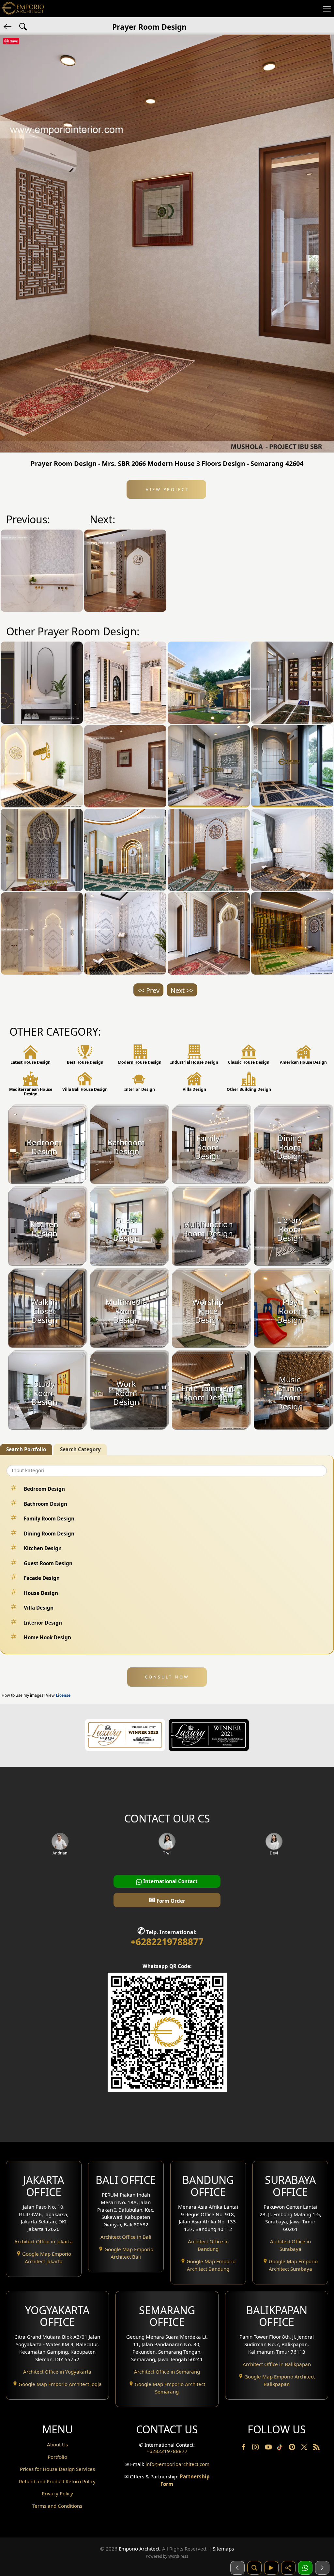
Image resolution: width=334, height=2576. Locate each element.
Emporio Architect (139, 2549)
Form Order (167, 1900)
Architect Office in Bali (126, 2237)
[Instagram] (256, 2448)
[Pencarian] (254, 2568)
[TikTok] (281, 2448)
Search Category (80, 1449)
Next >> (182, 990)
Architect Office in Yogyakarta (57, 2372)
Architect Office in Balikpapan (277, 2364)
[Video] (271, 2568)
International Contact (170, 1881)
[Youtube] (269, 2448)
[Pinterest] (293, 2448)
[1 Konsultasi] (305, 2568)
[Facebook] (244, 2448)
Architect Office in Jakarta (44, 2241)
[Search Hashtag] (23, 26)
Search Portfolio (26, 1449)
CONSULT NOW (167, 1677)
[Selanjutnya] (322, 2568)
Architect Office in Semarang (167, 2372)
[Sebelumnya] (237, 2568)
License (63, 1695)
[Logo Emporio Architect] (23, 9)
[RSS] (316, 2448)
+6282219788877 (167, 1942)
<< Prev (148, 990)
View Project (167, 489)
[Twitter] (305, 2450)
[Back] (8, 26)
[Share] (288, 2568)
